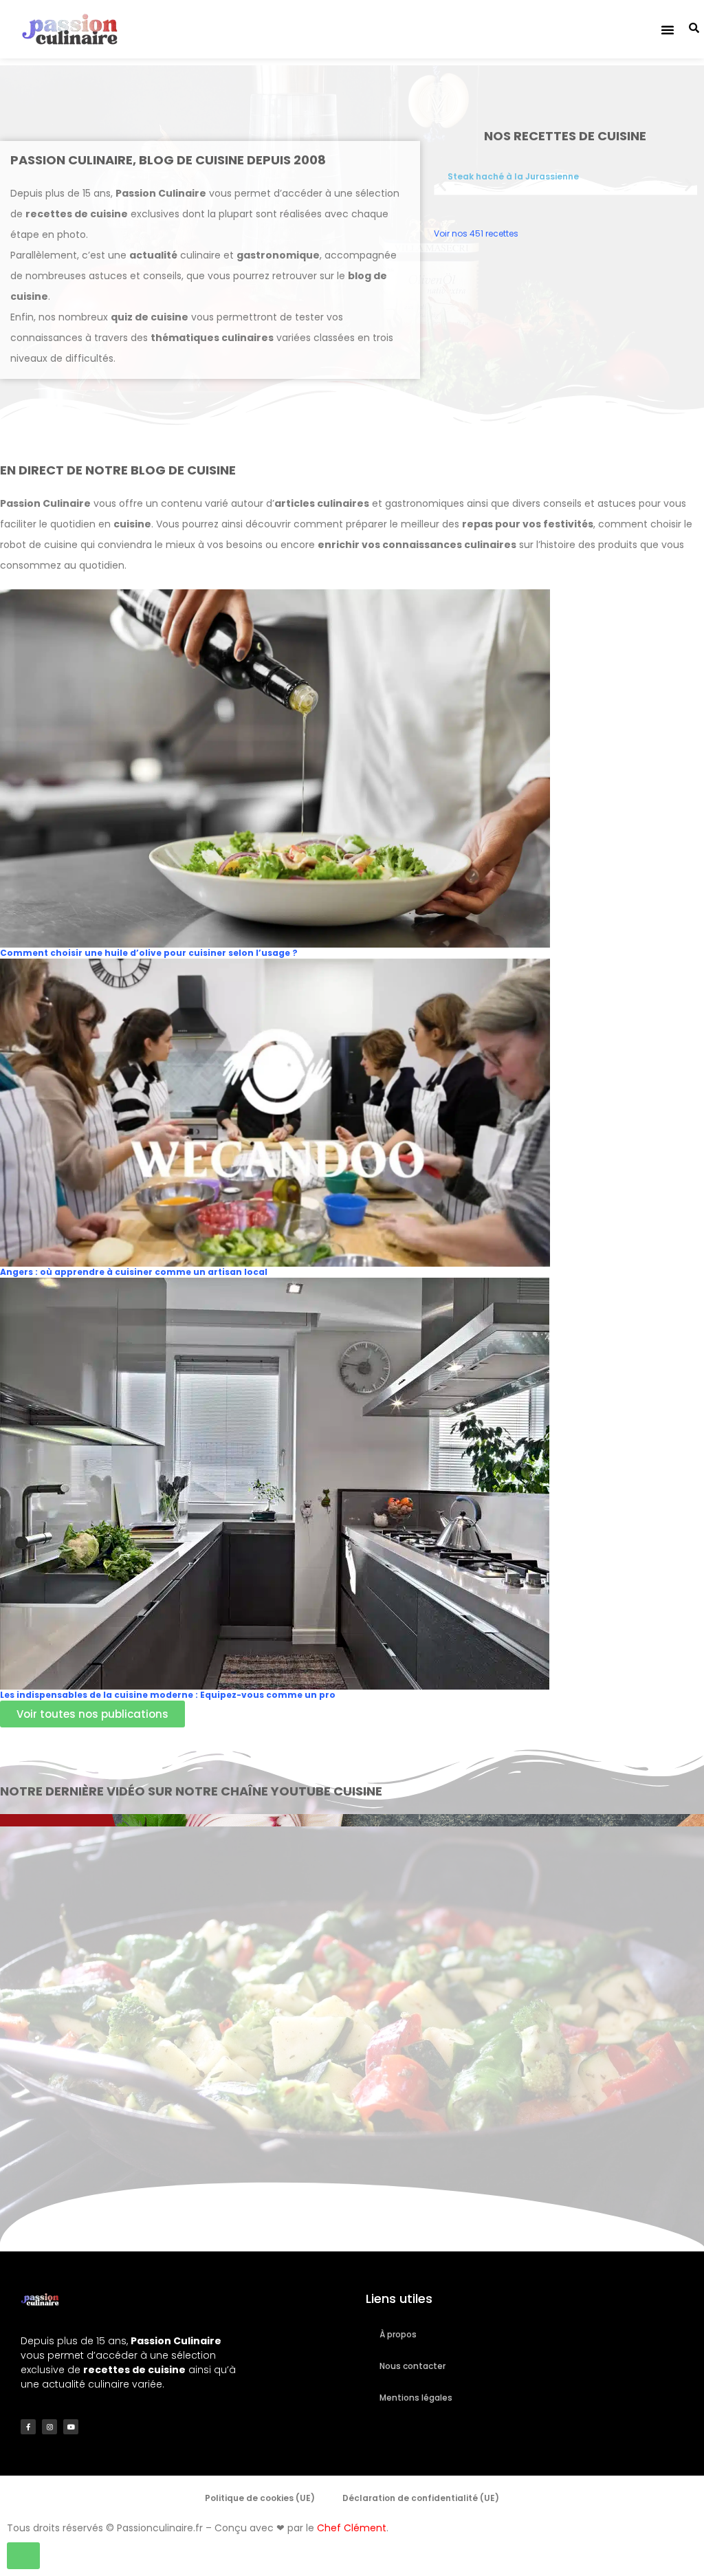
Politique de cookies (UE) (260, 2498)
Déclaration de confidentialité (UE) (421, 2498)
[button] (668, 30)
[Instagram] (49, 2427)
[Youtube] (71, 2427)
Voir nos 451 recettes (476, 233)
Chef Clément (352, 2528)
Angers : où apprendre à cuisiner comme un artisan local (134, 1272)
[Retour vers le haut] (23, 2556)
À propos (398, 2334)
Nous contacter (412, 2366)
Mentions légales (416, 2398)
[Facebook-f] (28, 2427)
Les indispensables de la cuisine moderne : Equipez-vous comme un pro (168, 1695)
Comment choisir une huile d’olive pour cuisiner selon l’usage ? (149, 953)
